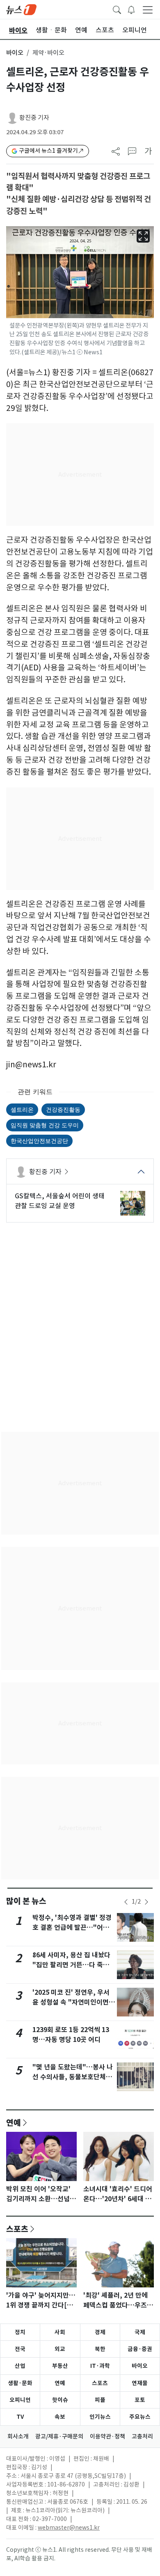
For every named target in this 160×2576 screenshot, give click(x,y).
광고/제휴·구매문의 (59, 2436)
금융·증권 (140, 2349)
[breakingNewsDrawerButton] (131, 9)
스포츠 (17, 2229)
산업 (20, 2366)
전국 (20, 2349)
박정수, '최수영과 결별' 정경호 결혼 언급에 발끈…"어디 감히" (72, 1928)
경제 (100, 2332)
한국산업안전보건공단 (39, 1141)
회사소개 (18, 2436)
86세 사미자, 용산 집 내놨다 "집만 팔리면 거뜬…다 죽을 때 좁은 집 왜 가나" (71, 1965)
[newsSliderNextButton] (146, 1902)
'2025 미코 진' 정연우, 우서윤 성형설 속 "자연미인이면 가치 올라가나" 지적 (71, 2002)
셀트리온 (22, 1109)
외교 (60, 2349)
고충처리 (142, 2436)
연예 (14, 2122)
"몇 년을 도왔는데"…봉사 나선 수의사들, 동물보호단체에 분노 (73, 2077)
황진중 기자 (34, 118)
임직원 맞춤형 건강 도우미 (45, 1125)
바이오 (15, 53)
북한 (100, 2349)
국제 (140, 2332)
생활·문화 (20, 2383)
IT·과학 (100, 2366)
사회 (60, 2332)
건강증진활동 (63, 1109)
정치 (20, 2332)
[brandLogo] (21, 9)
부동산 (60, 2366)
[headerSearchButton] (117, 9)
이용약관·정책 (107, 2436)
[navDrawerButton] (148, 9)
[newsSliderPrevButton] (126, 1902)
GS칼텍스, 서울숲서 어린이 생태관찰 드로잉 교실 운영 (60, 1201)
